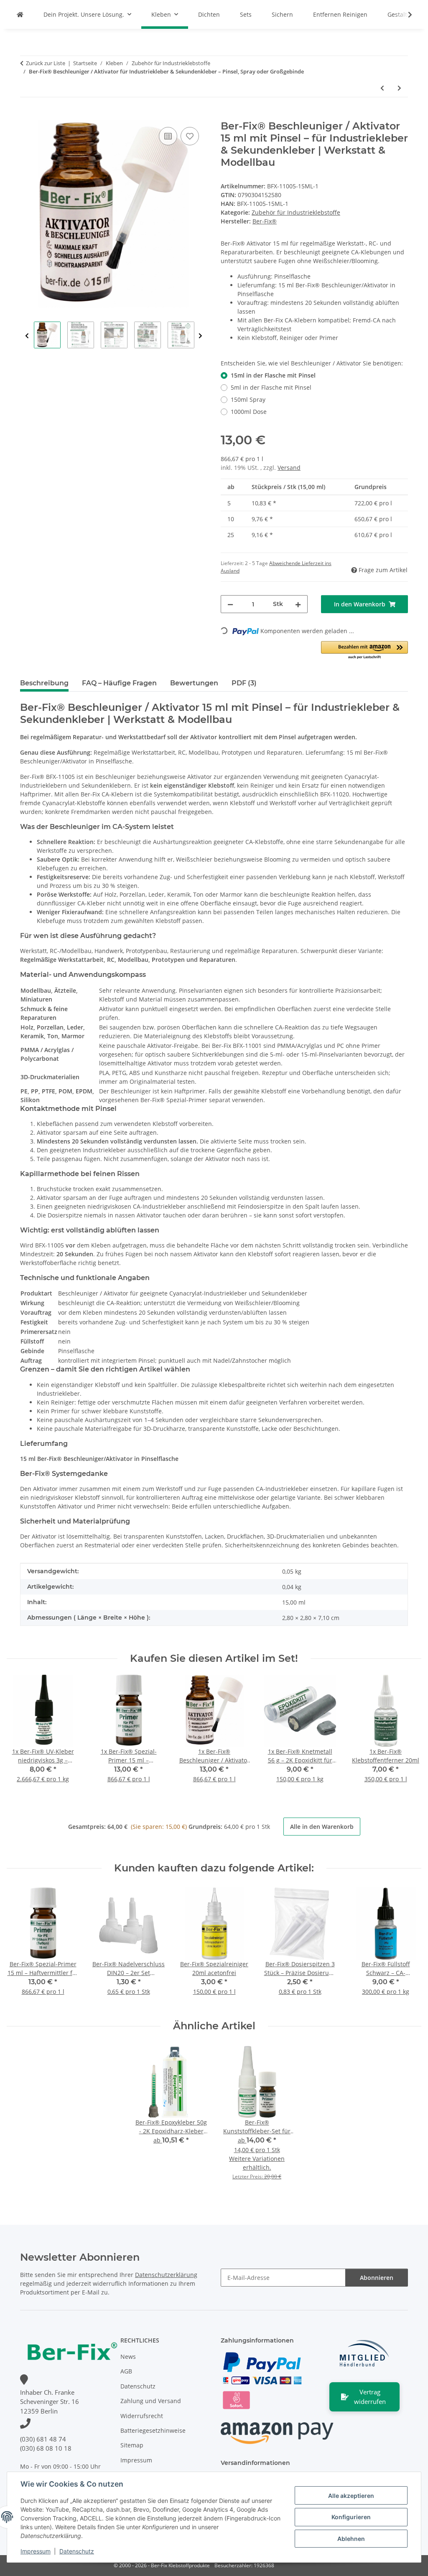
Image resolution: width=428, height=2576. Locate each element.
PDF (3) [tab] (244, 683)
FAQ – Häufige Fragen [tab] (119, 683)
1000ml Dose (249, 412)
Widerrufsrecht (142, 2416)
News (128, 2357)
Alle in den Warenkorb (322, 1827)
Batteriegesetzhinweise (153, 2430)
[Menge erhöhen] (298, 604)
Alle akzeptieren (351, 2496)
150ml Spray (248, 399)
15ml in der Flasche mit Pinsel (273, 375)
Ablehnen (351, 2539)
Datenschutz (77, 2551)
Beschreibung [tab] (44, 683)
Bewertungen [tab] (194, 683)
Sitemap (132, 2445)
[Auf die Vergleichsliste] (168, 136)
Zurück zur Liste (46, 63)
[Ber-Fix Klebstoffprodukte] (20, 14)
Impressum (36, 2551)
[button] (405, 15)
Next (200, 336)
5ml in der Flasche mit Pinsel (271, 387)
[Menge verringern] (230, 604)
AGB (126, 2371)
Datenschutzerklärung (166, 2275)
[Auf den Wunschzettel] (190, 136)
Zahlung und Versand (151, 2401)
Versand (289, 468)
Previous (27, 336)
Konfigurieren (351, 2517)
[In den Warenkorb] (27, 116)
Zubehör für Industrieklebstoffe (296, 212)
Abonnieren (377, 2278)
